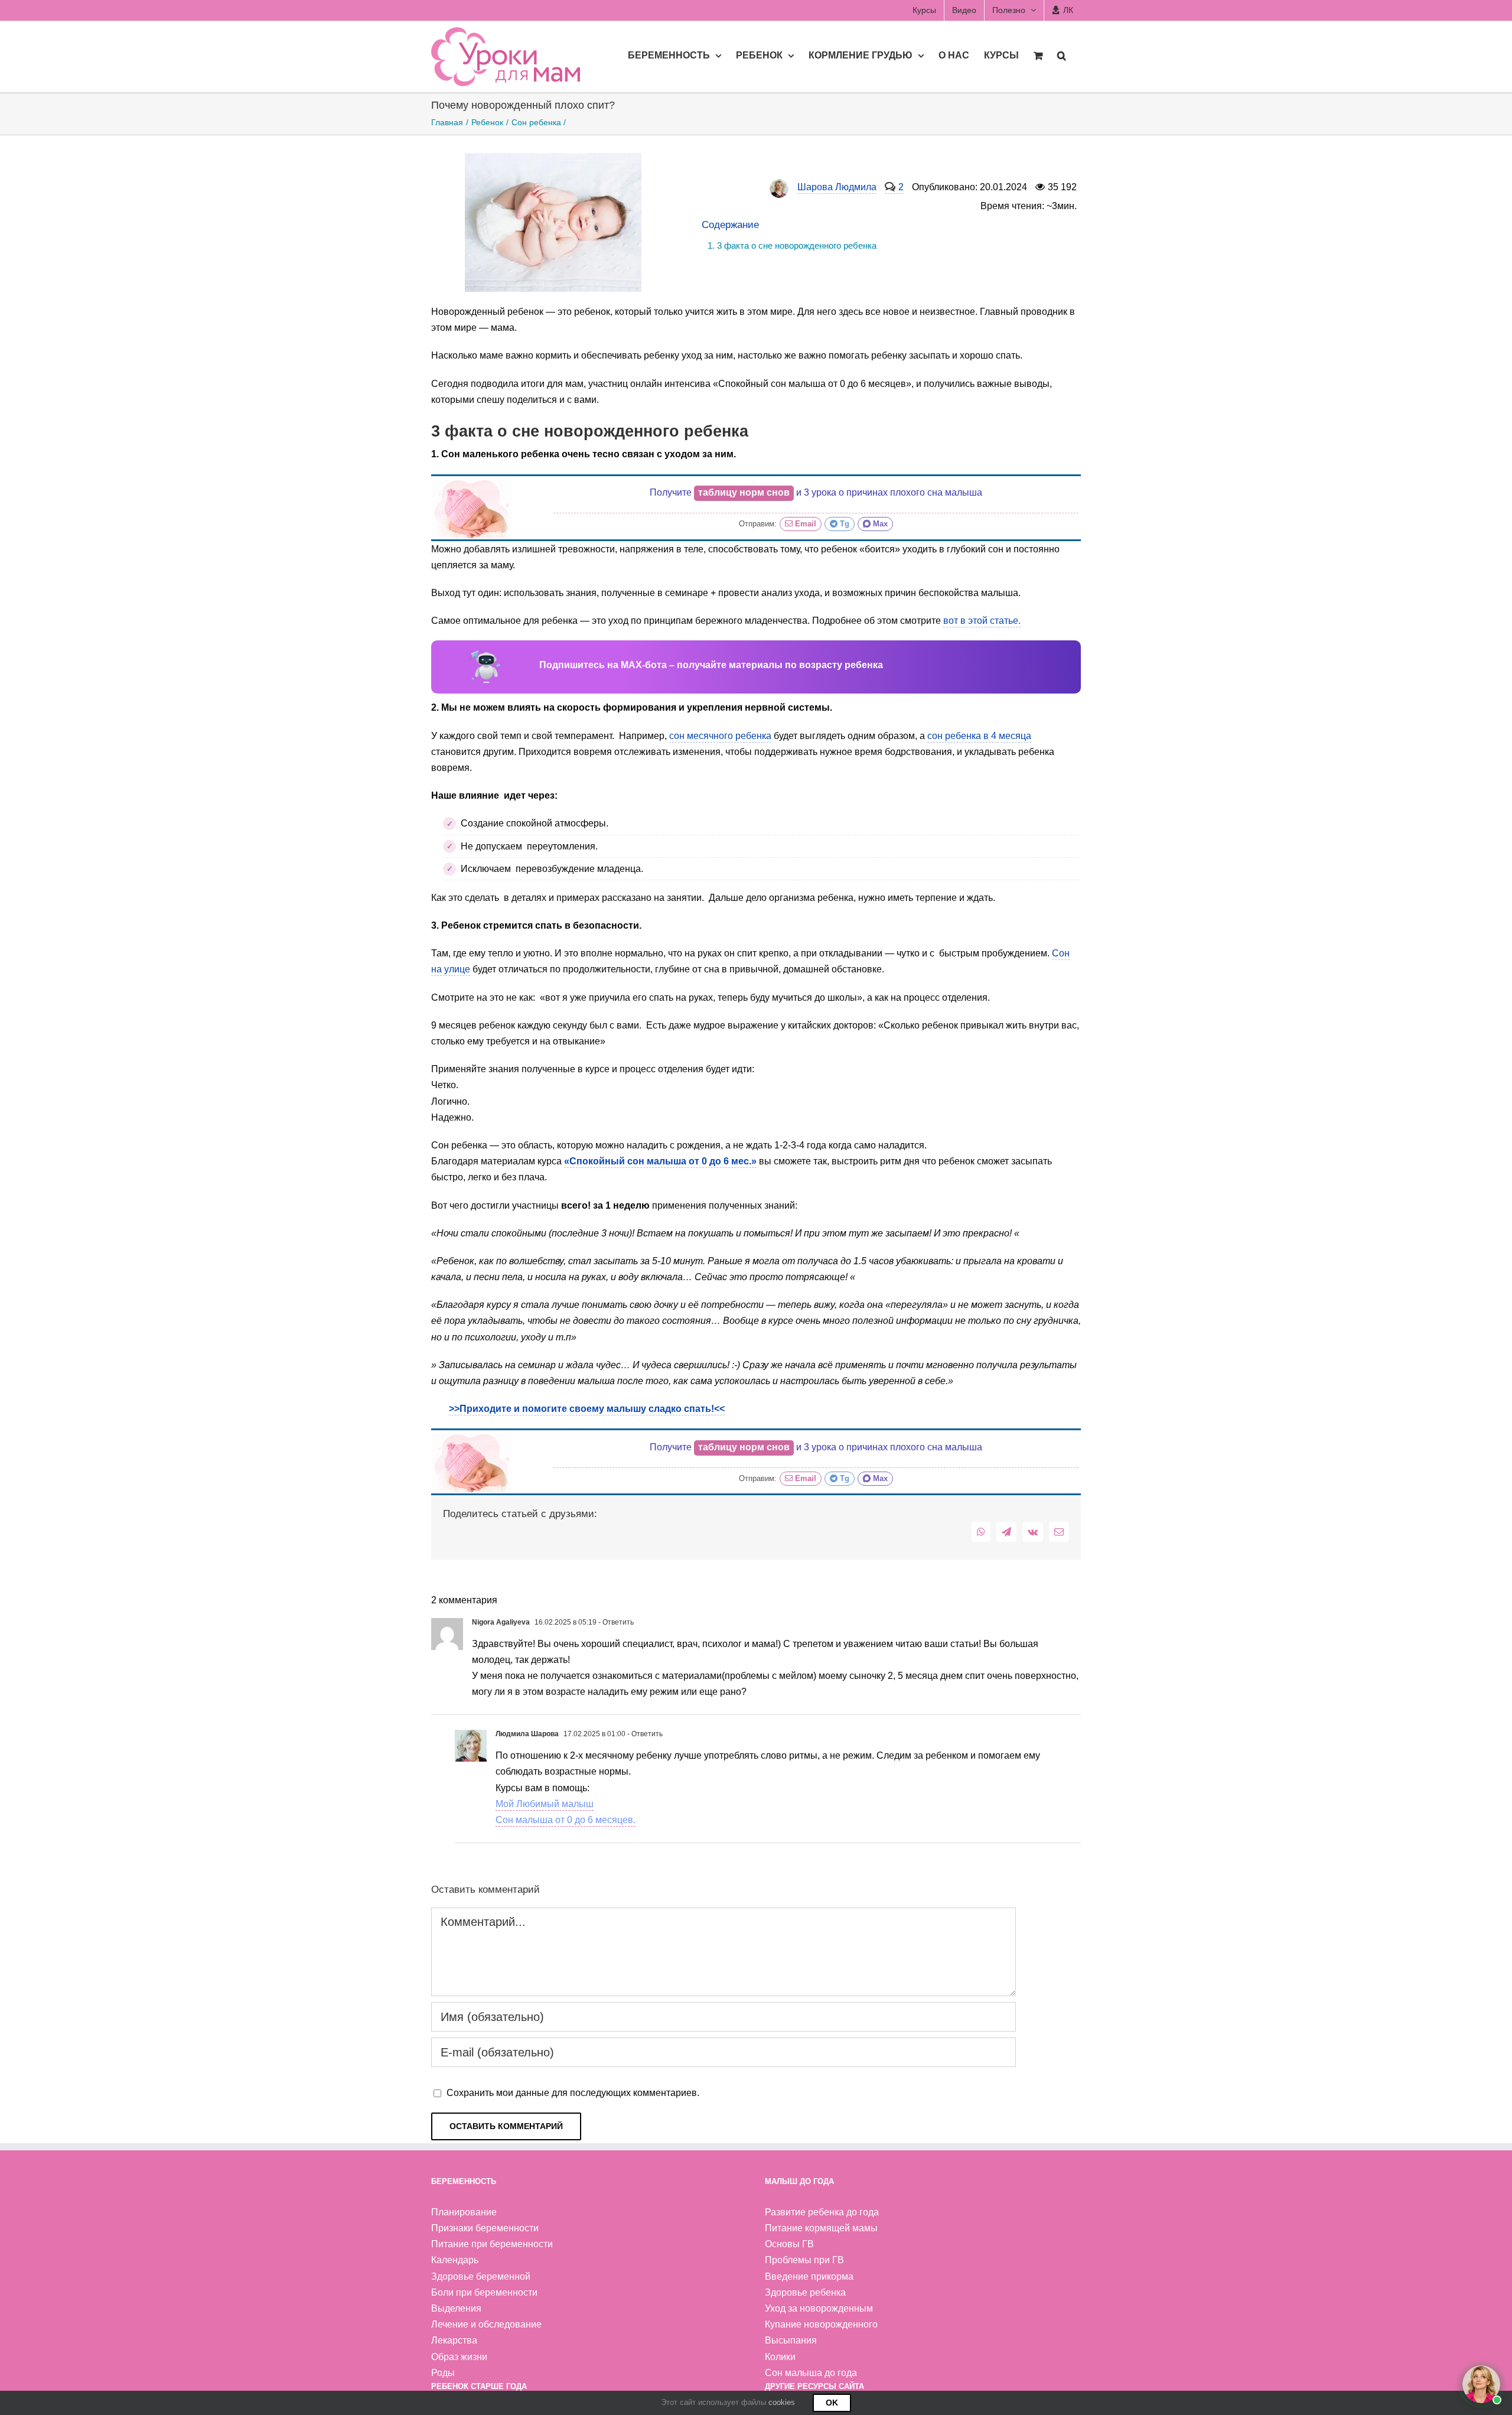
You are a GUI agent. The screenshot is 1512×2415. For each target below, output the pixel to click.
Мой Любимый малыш (545, 1804)
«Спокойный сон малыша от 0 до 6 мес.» (660, 1161)
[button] (1062, 55)
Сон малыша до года (811, 2373)
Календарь (455, 2260)
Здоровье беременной (481, 2276)
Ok (832, 2403)
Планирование (464, 2212)
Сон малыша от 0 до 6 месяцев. (566, 1820)
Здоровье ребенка (805, 2292)
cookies (782, 2402)
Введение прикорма (809, 2276)
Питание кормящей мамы (821, 2228)
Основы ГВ (789, 2244)
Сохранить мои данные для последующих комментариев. (573, 2093)
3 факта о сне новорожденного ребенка (797, 245)
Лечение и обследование (486, 2324)
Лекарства (454, 2340)
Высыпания (791, 2340)
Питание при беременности (492, 2244)
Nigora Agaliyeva (501, 1622)
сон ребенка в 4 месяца (979, 736)
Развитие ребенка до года (822, 2212)
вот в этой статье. (982, 621)
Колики (780, 2357)
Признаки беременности (485, 2228)
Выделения (456, 2308)
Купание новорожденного (821, 2324)
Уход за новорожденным (819, 2308)
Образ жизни (459, 2357)
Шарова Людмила (837, 187)
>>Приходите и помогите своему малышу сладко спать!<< (587, 1409)
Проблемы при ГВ (804, 2260)
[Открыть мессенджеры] (1481, 2384)
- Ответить (615, 1622)
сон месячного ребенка (720, 736)
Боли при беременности (484, 2292)
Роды (443, 2373)
